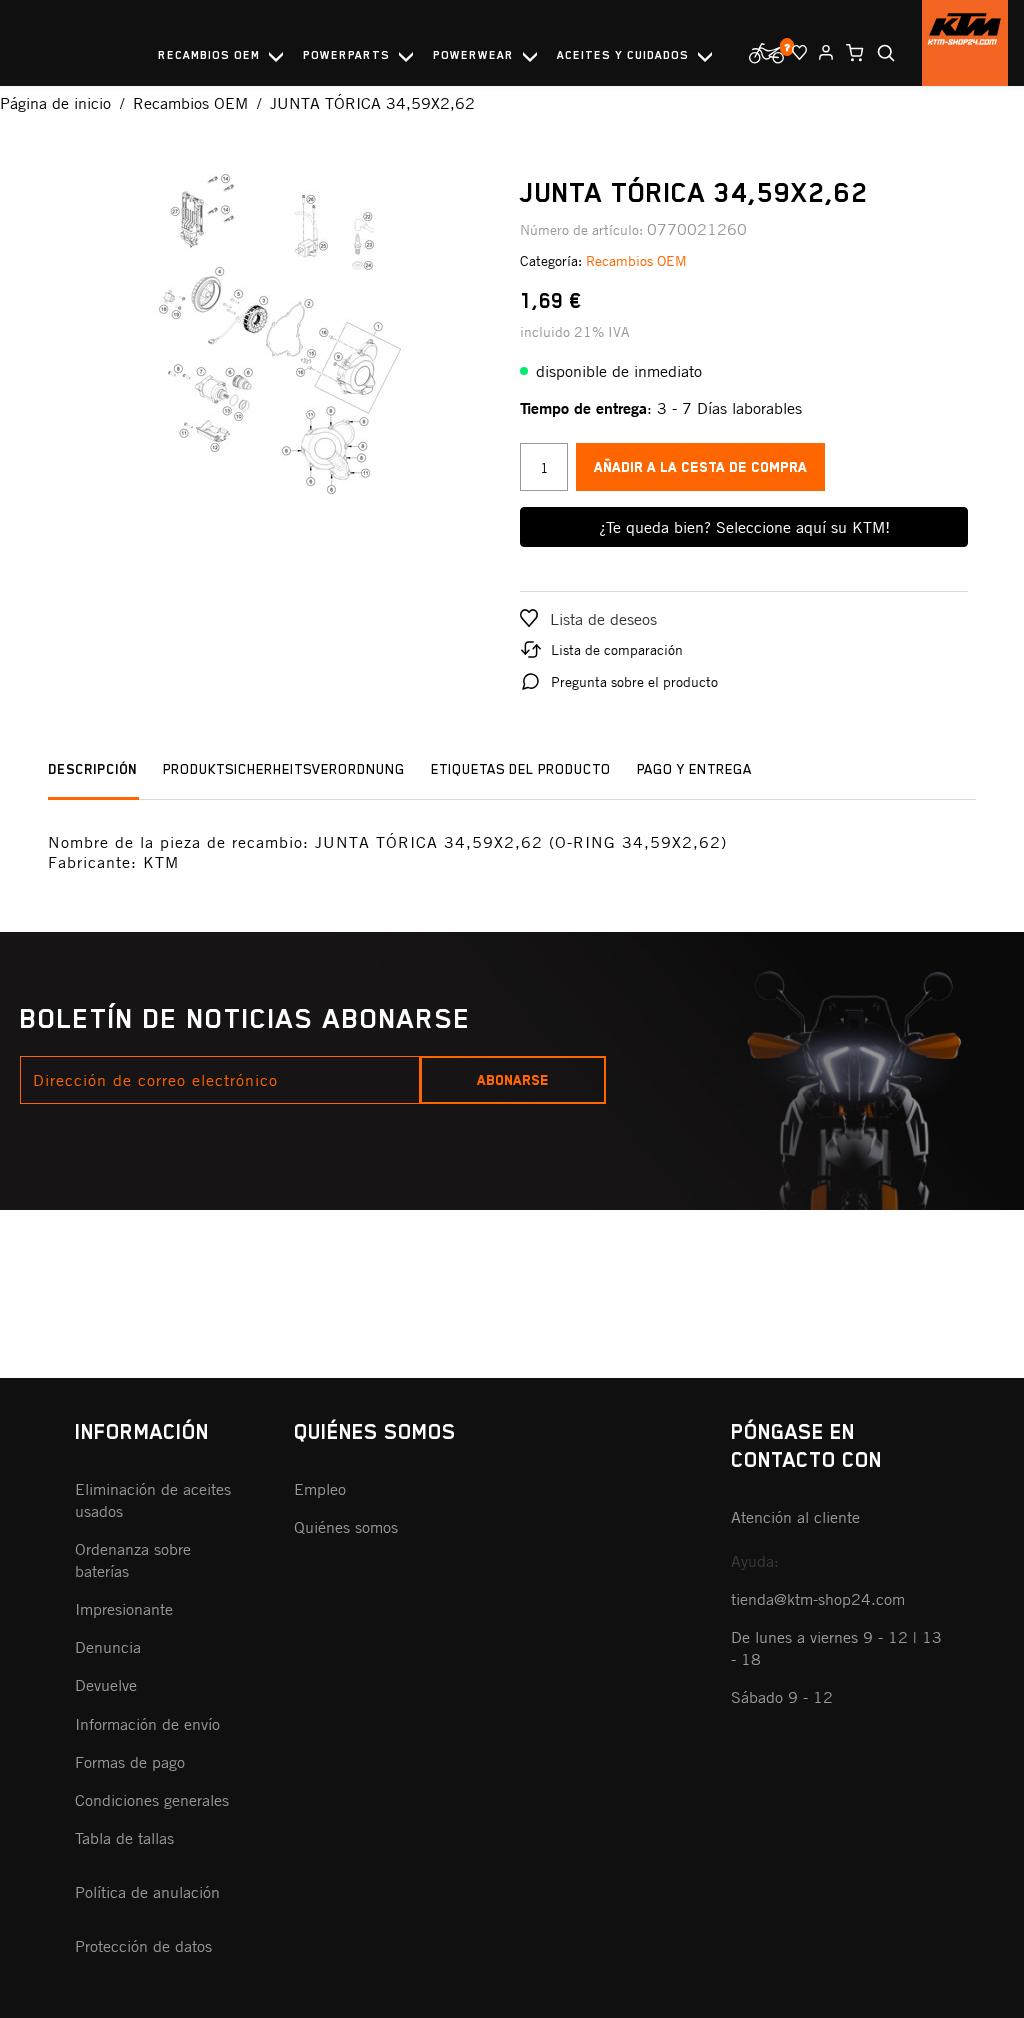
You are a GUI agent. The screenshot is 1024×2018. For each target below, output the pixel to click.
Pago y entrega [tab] (694, 769)
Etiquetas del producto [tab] (521, 769)
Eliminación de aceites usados (153, 1500)
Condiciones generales (152, 1800)
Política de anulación (147, 1892)
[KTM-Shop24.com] (965, 43)
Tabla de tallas (124, 1838)
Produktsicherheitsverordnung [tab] (284, 769)
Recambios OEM (636, 260)
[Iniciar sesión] (822, 52)
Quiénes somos (346, 1527)
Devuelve (106, 1685)
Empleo (320, 1489)
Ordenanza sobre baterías (133, 1560)
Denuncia (108, 1647)
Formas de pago (130, 1762)
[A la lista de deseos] (795, 52)
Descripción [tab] (92, 769)
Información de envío (147, 1724)
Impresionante (124, 1609)
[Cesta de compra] (851, 53)
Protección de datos (143, 1946)
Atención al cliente (795, 1517)
